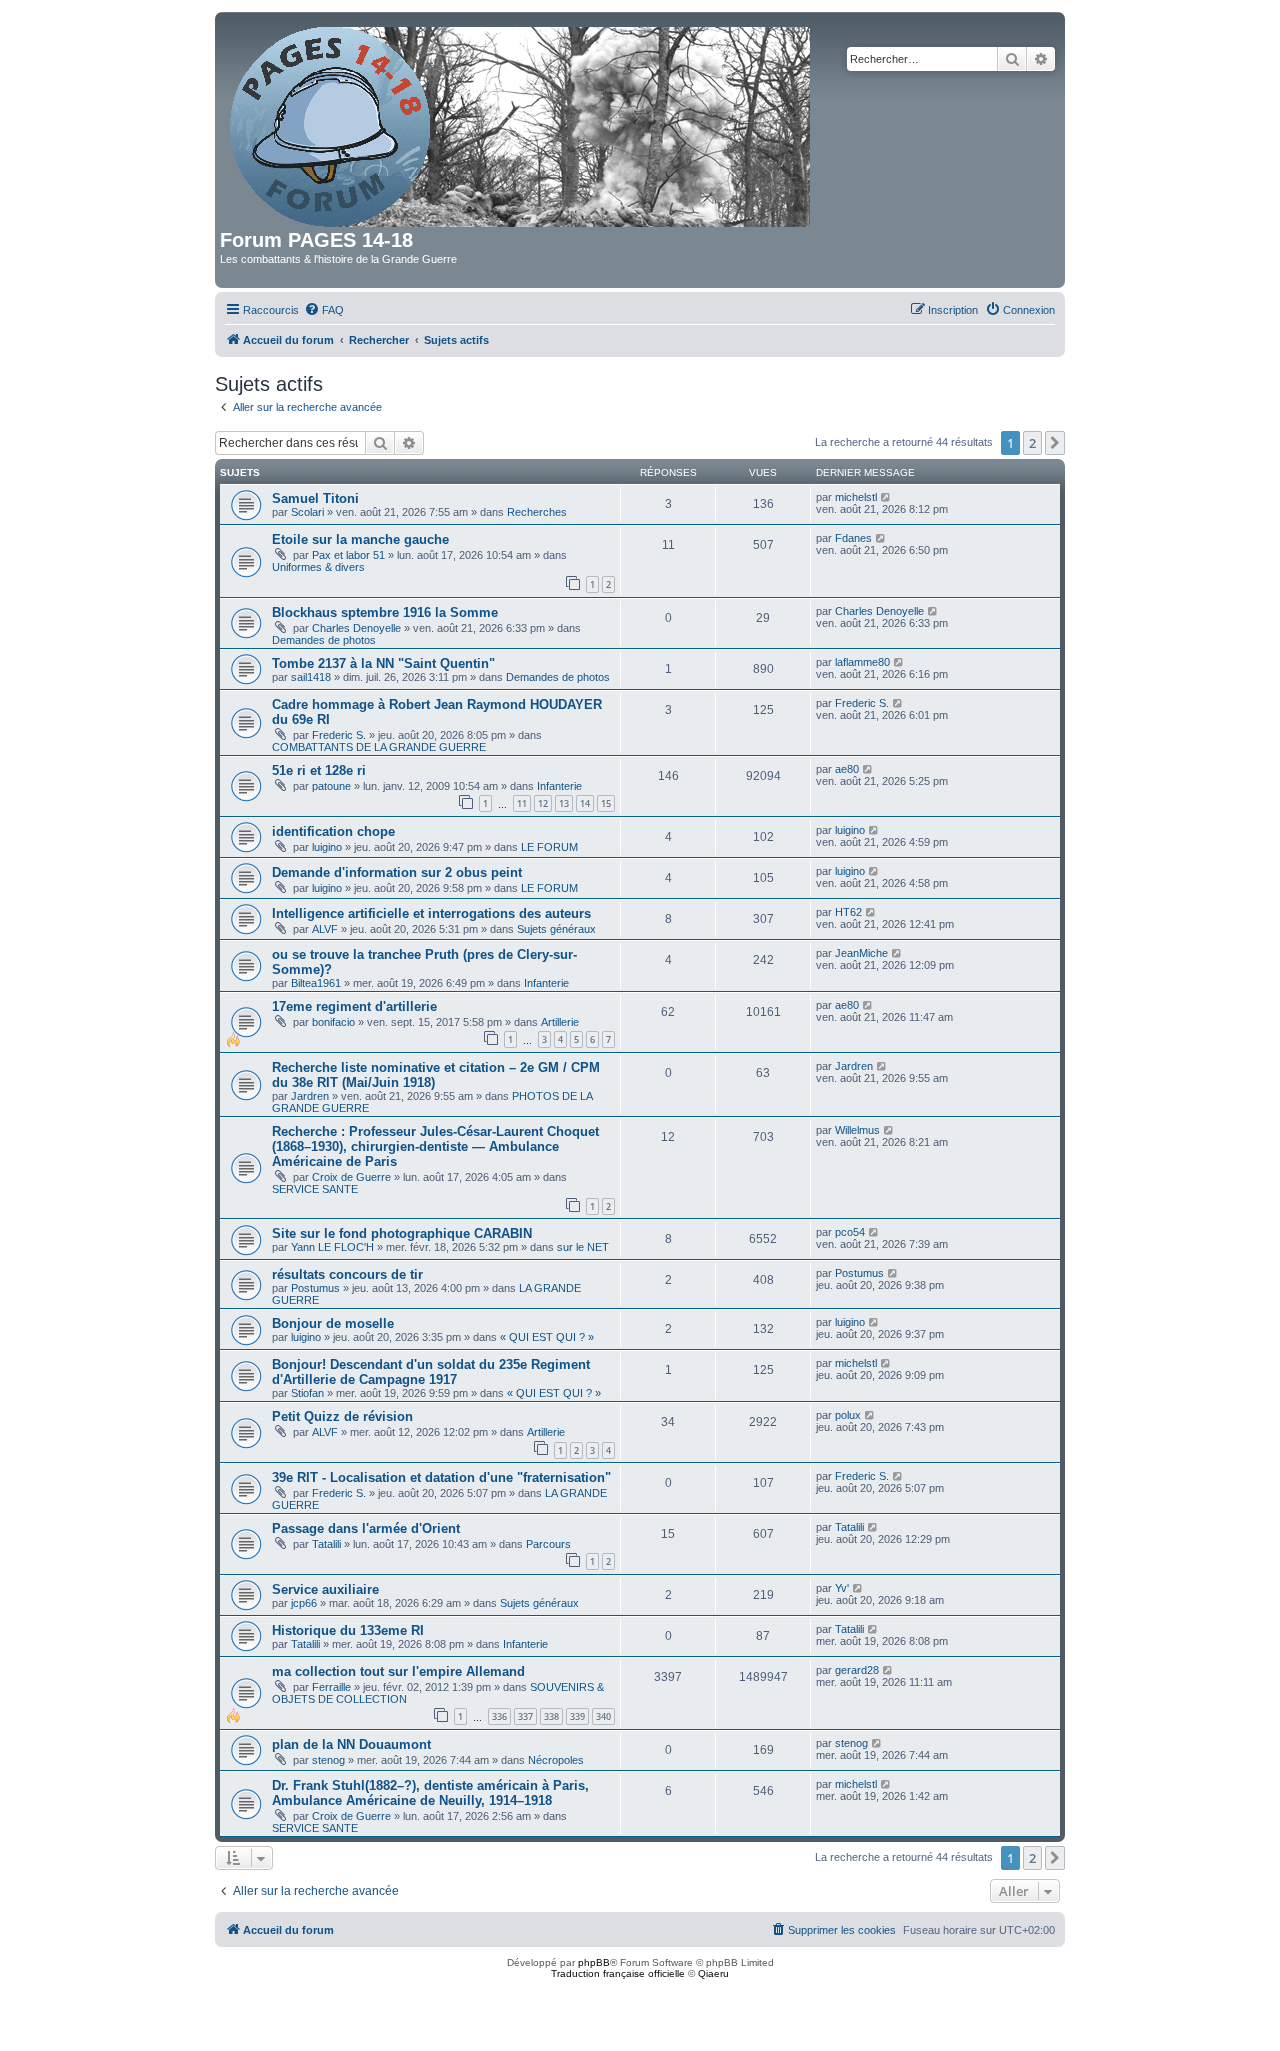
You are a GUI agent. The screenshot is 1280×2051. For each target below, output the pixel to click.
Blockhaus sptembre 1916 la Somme (385, 612)
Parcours (548, 1544)
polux (848, 1415)
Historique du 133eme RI (348, 1630)
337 (525, 1716)
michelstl (856, 497)
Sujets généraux (556, 929)
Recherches (537, 512)
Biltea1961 (316, 983)
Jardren (310, 1096)
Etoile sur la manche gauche (360, 539)
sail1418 (311, 677)
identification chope (333, 831)
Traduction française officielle (618, 1973)
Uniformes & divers (318, 567)
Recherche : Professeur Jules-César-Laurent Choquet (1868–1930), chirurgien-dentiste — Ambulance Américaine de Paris (435, 1146)
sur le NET (583, 1247)
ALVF (325, 929)
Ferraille (331, 1687)
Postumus (315, 1288)
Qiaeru (713, 1973)
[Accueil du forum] (521, 123)
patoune (331, 786)
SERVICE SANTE (315, 1189)
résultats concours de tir (347, 1274)
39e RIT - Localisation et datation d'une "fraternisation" (441, 1477)
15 (606, 803)
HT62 (848, 912)
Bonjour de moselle (333, 1323)
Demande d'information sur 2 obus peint (397, 872)
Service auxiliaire (325, 1589)
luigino (327, 847)
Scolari (307, 512)
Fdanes (853, 538)
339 (577, 1716)
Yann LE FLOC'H (332, 1247)
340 (603, 1716)
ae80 (847, 769)
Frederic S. (339, 735)
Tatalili (326, 1544)
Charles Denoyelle (356, 628)
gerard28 (857, 1670)
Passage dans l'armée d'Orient (366, 1528)
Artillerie (560, 1022)
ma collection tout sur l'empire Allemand (398, 1671)
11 (522, 803)
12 (543, 803)
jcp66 (304, 1603)
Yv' (842, 1588)
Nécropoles (556, 1760)
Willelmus (857, 1130)
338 (551, 1716)
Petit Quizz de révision (342, 1416)
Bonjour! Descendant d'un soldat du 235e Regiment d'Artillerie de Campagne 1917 (431, 1372)
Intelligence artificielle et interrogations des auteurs (431, 913)
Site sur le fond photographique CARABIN (402, 1233)
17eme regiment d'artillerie (354, 1006)
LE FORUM (549, 847)
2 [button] (1032, 443)
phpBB (594, 1962)
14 (585, 803)
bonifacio (333, 1022)
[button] (1055, 443)
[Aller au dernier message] (886, 497)
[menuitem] (324, 310)
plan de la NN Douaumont (351, 1744)
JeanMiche (861, 953)
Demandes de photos (324, 640)
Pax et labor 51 (348, 555)
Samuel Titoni (315, 498)
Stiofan (307, 1393)
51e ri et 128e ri (319, 770)
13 (564, 803)
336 (499, 1716)
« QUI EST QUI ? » (547, 1337)
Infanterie (559, 786)
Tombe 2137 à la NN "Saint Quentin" (383, 663)
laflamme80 (862, 662)
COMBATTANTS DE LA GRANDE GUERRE (379, 747)
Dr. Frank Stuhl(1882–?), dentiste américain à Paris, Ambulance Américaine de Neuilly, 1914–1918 (430, 1793)
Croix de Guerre (351, 1177)
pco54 (850, 1232)
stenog (328, 1760)
